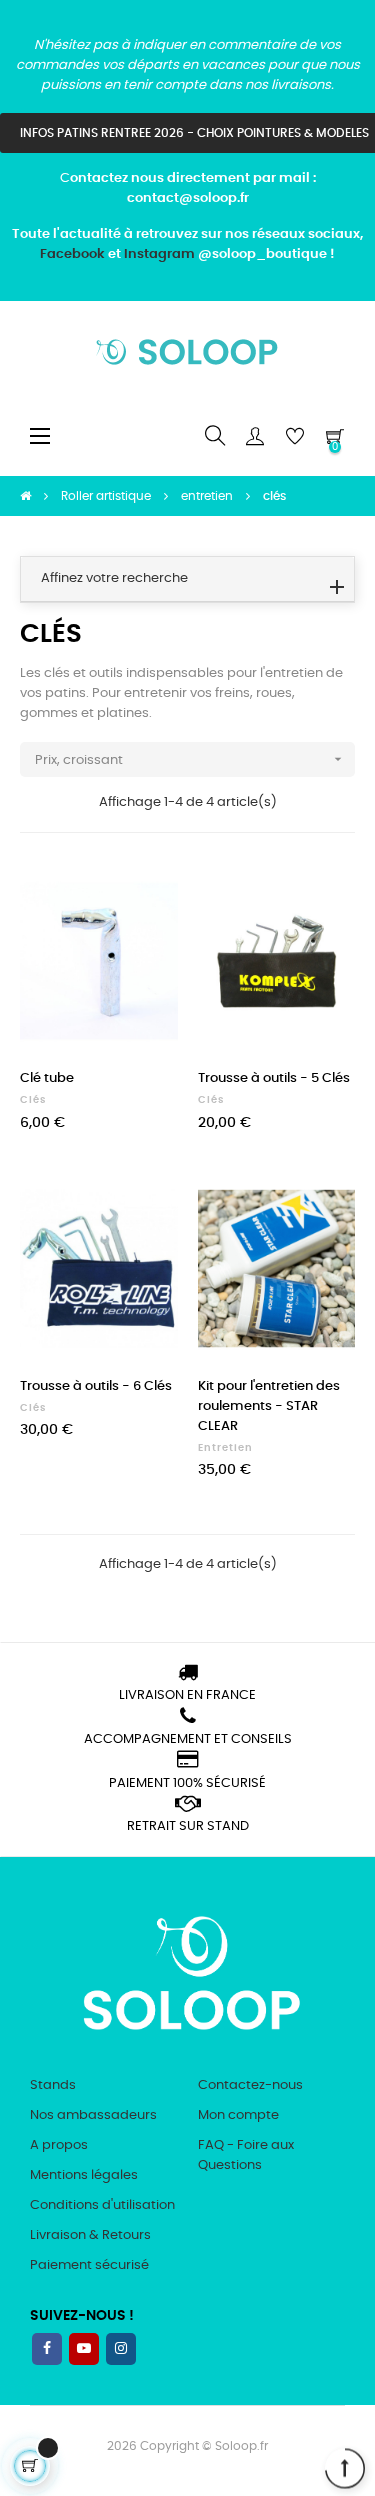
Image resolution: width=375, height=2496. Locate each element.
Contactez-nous (250, 2085)
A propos (59, 2145)
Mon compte (238, 2115)
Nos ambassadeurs (93, 2115)
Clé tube (47, 1078)
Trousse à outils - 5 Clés (274, 1078)
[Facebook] (47, 2349)
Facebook (72, 254)
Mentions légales (84, 2175)
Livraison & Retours (90, 2235)
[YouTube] (84, 2349)
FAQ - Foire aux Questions (246, 2155)
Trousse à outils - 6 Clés (96, 1386)
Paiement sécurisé (89, 2265)
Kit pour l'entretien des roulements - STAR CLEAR (269, 1406)
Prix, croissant (190, 759)
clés (33, 1100)
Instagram (159, 254)
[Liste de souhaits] (151, 890)
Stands (53, 2085)
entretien (225, 1448)
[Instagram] (121, 2349)
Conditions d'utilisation (102, 2205)
